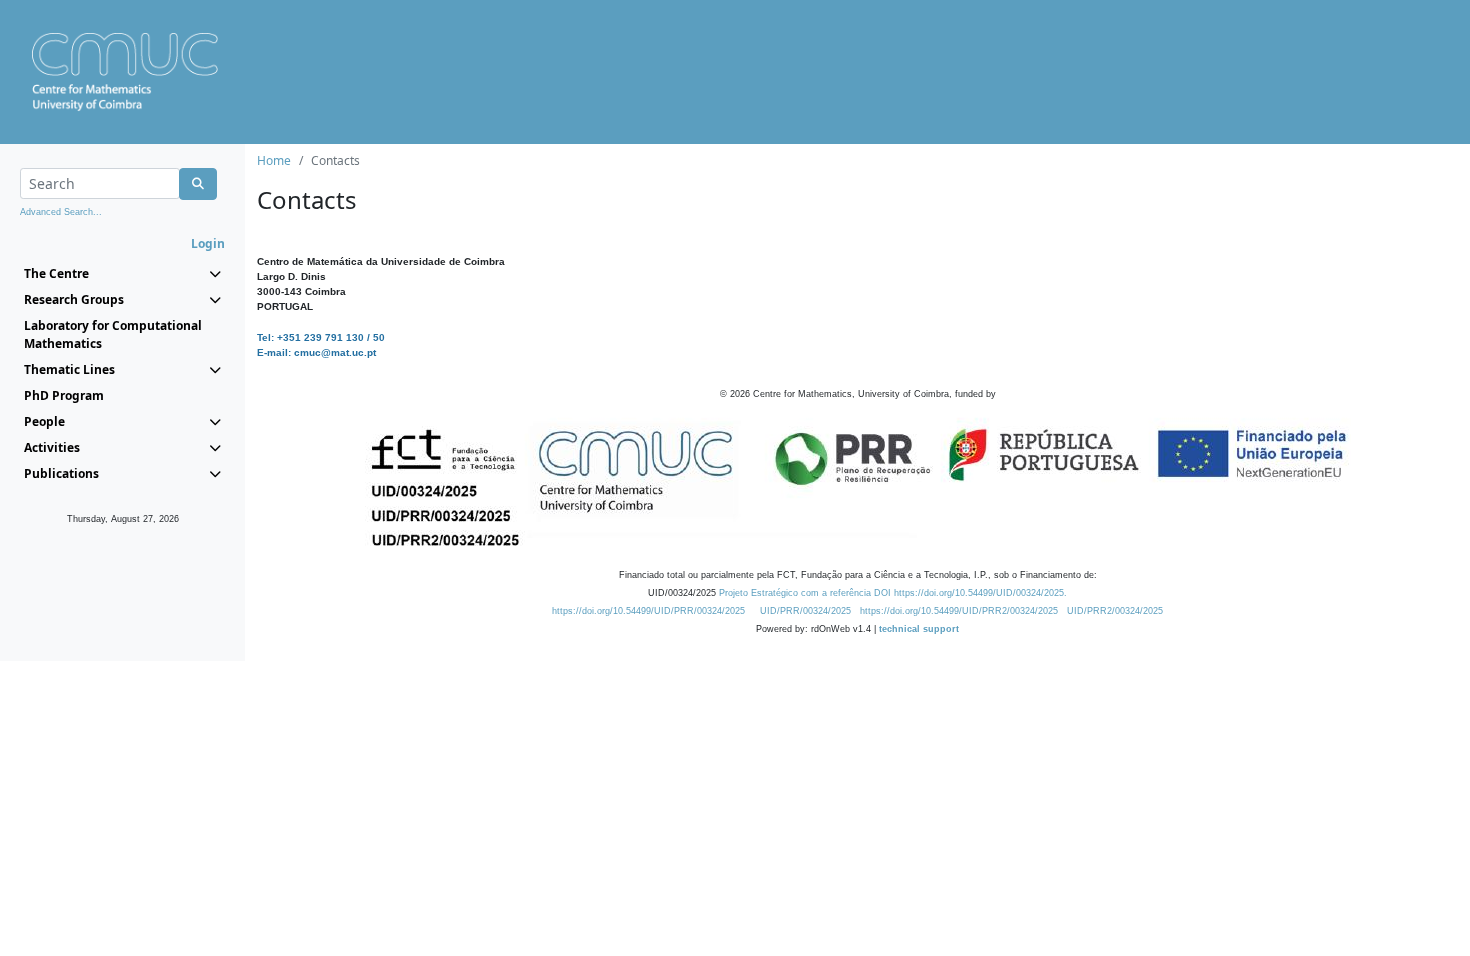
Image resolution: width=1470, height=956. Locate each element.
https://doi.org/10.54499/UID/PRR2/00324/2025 (959, 611)
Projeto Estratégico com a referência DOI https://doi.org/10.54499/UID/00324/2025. (893, 593)
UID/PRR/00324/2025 (805, 611)
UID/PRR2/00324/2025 (1115, 611)
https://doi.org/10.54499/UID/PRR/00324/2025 (648, 611)
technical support (919, 629)
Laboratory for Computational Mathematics (113, 334)
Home (274, 160)
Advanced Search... (61, 212)
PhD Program (64, 395)
